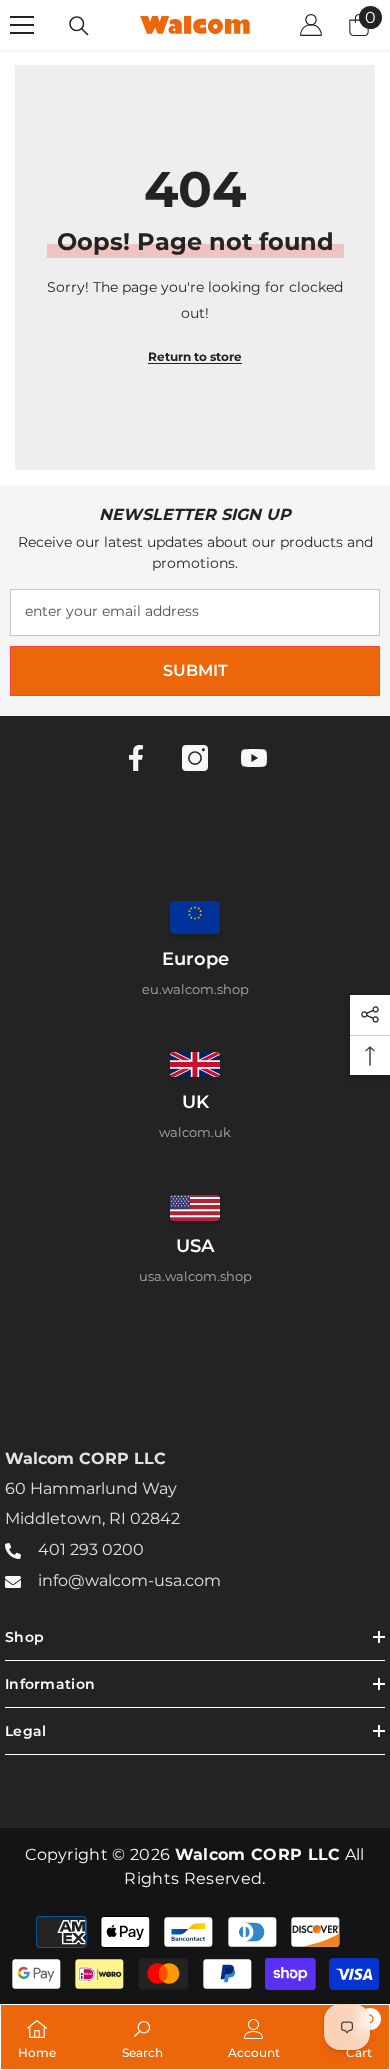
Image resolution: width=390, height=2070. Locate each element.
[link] (142, 2037)
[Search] (79, 26)
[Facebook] (136, 758)
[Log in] (311, 25)
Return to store (195, 356)
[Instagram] (195, 758)
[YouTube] (254, 758)
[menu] (22, 25)
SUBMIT (195, 670)
